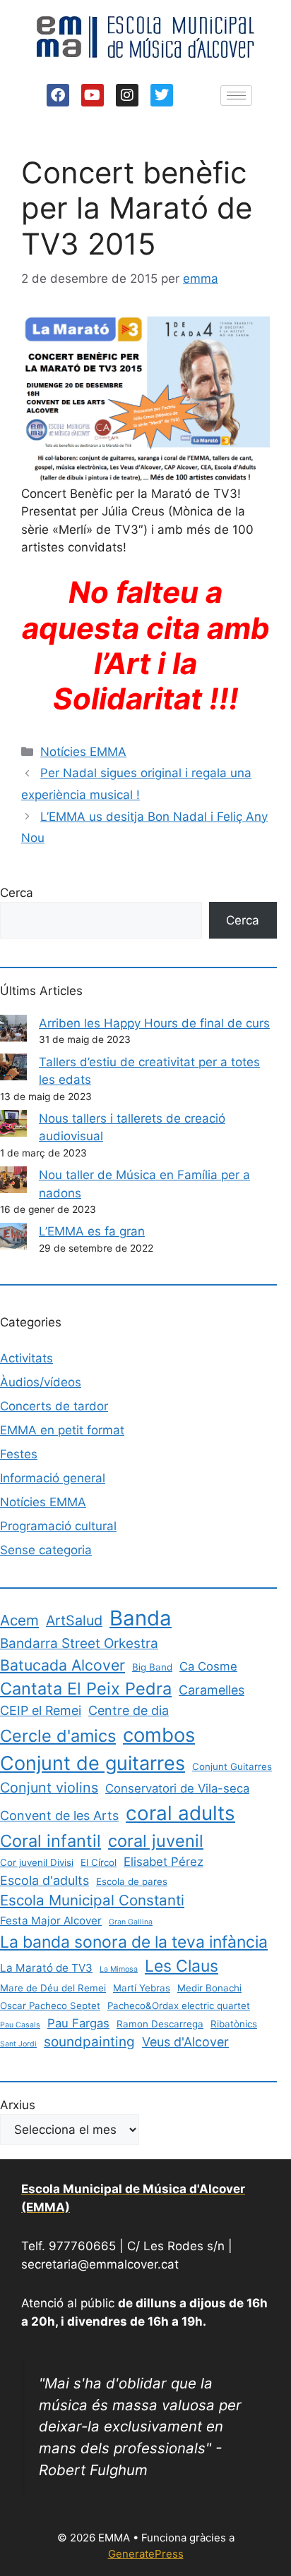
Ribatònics (234, 2024)
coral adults (180, 1813)
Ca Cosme (208, 1666)
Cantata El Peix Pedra (86, 1689)
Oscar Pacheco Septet (50, 2006)
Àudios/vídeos (41, 1382)
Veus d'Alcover (185, 2042)
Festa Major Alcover (51, 1921)
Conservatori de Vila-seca (177, 1788)
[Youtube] (93, 95)
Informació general (53, 1478)
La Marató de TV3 (46, 1968)
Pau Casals (20, 2025)
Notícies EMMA (83, 752)
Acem (19, 1620)
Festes (19, 1454)
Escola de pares (132, 1881)
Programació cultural (58, 1526)
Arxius (18, 2105)
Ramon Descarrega (160, 2024)
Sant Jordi (18, 2044)
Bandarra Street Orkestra (79, 1643)
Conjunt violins (49, 1788)
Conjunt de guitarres (93, 1763)
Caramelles (212, 1690)
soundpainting (89, 2042)
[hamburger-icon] (236, 96)
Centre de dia (129, 1710)
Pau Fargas (78, 2023)
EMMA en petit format (62, 1430)
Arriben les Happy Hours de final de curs (154, 1023)
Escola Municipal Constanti (92, 1900)
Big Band (152, 1667)
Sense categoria (46, 1550)
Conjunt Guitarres (232, 1766)
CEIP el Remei (41, 1710)
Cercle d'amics (58, 1736)
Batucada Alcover (63, 1665)
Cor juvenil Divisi (37, 1862)
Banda (141, 1618)
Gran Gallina (131, 1922)
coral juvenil (156, 1841)
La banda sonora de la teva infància (134, 1942)
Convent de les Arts (59, 1815)
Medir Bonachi (209, 1988)
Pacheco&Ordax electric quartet (179, 2006)
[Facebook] (58, 95)
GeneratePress (146, 2554)
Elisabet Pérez (164, 1862)
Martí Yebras (142, 1988)
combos (159, 1735)
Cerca (17, 893)
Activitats (26, 1358)
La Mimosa (119, 1969)
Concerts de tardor (54, 1406)
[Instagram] (127, 95)
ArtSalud (74, 1620)
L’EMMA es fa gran (92, 1231)
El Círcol (99, 1862)
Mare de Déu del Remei (53, 1988)
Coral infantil (51, 1841)
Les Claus (182, 1966)
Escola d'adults (44, 1880)
